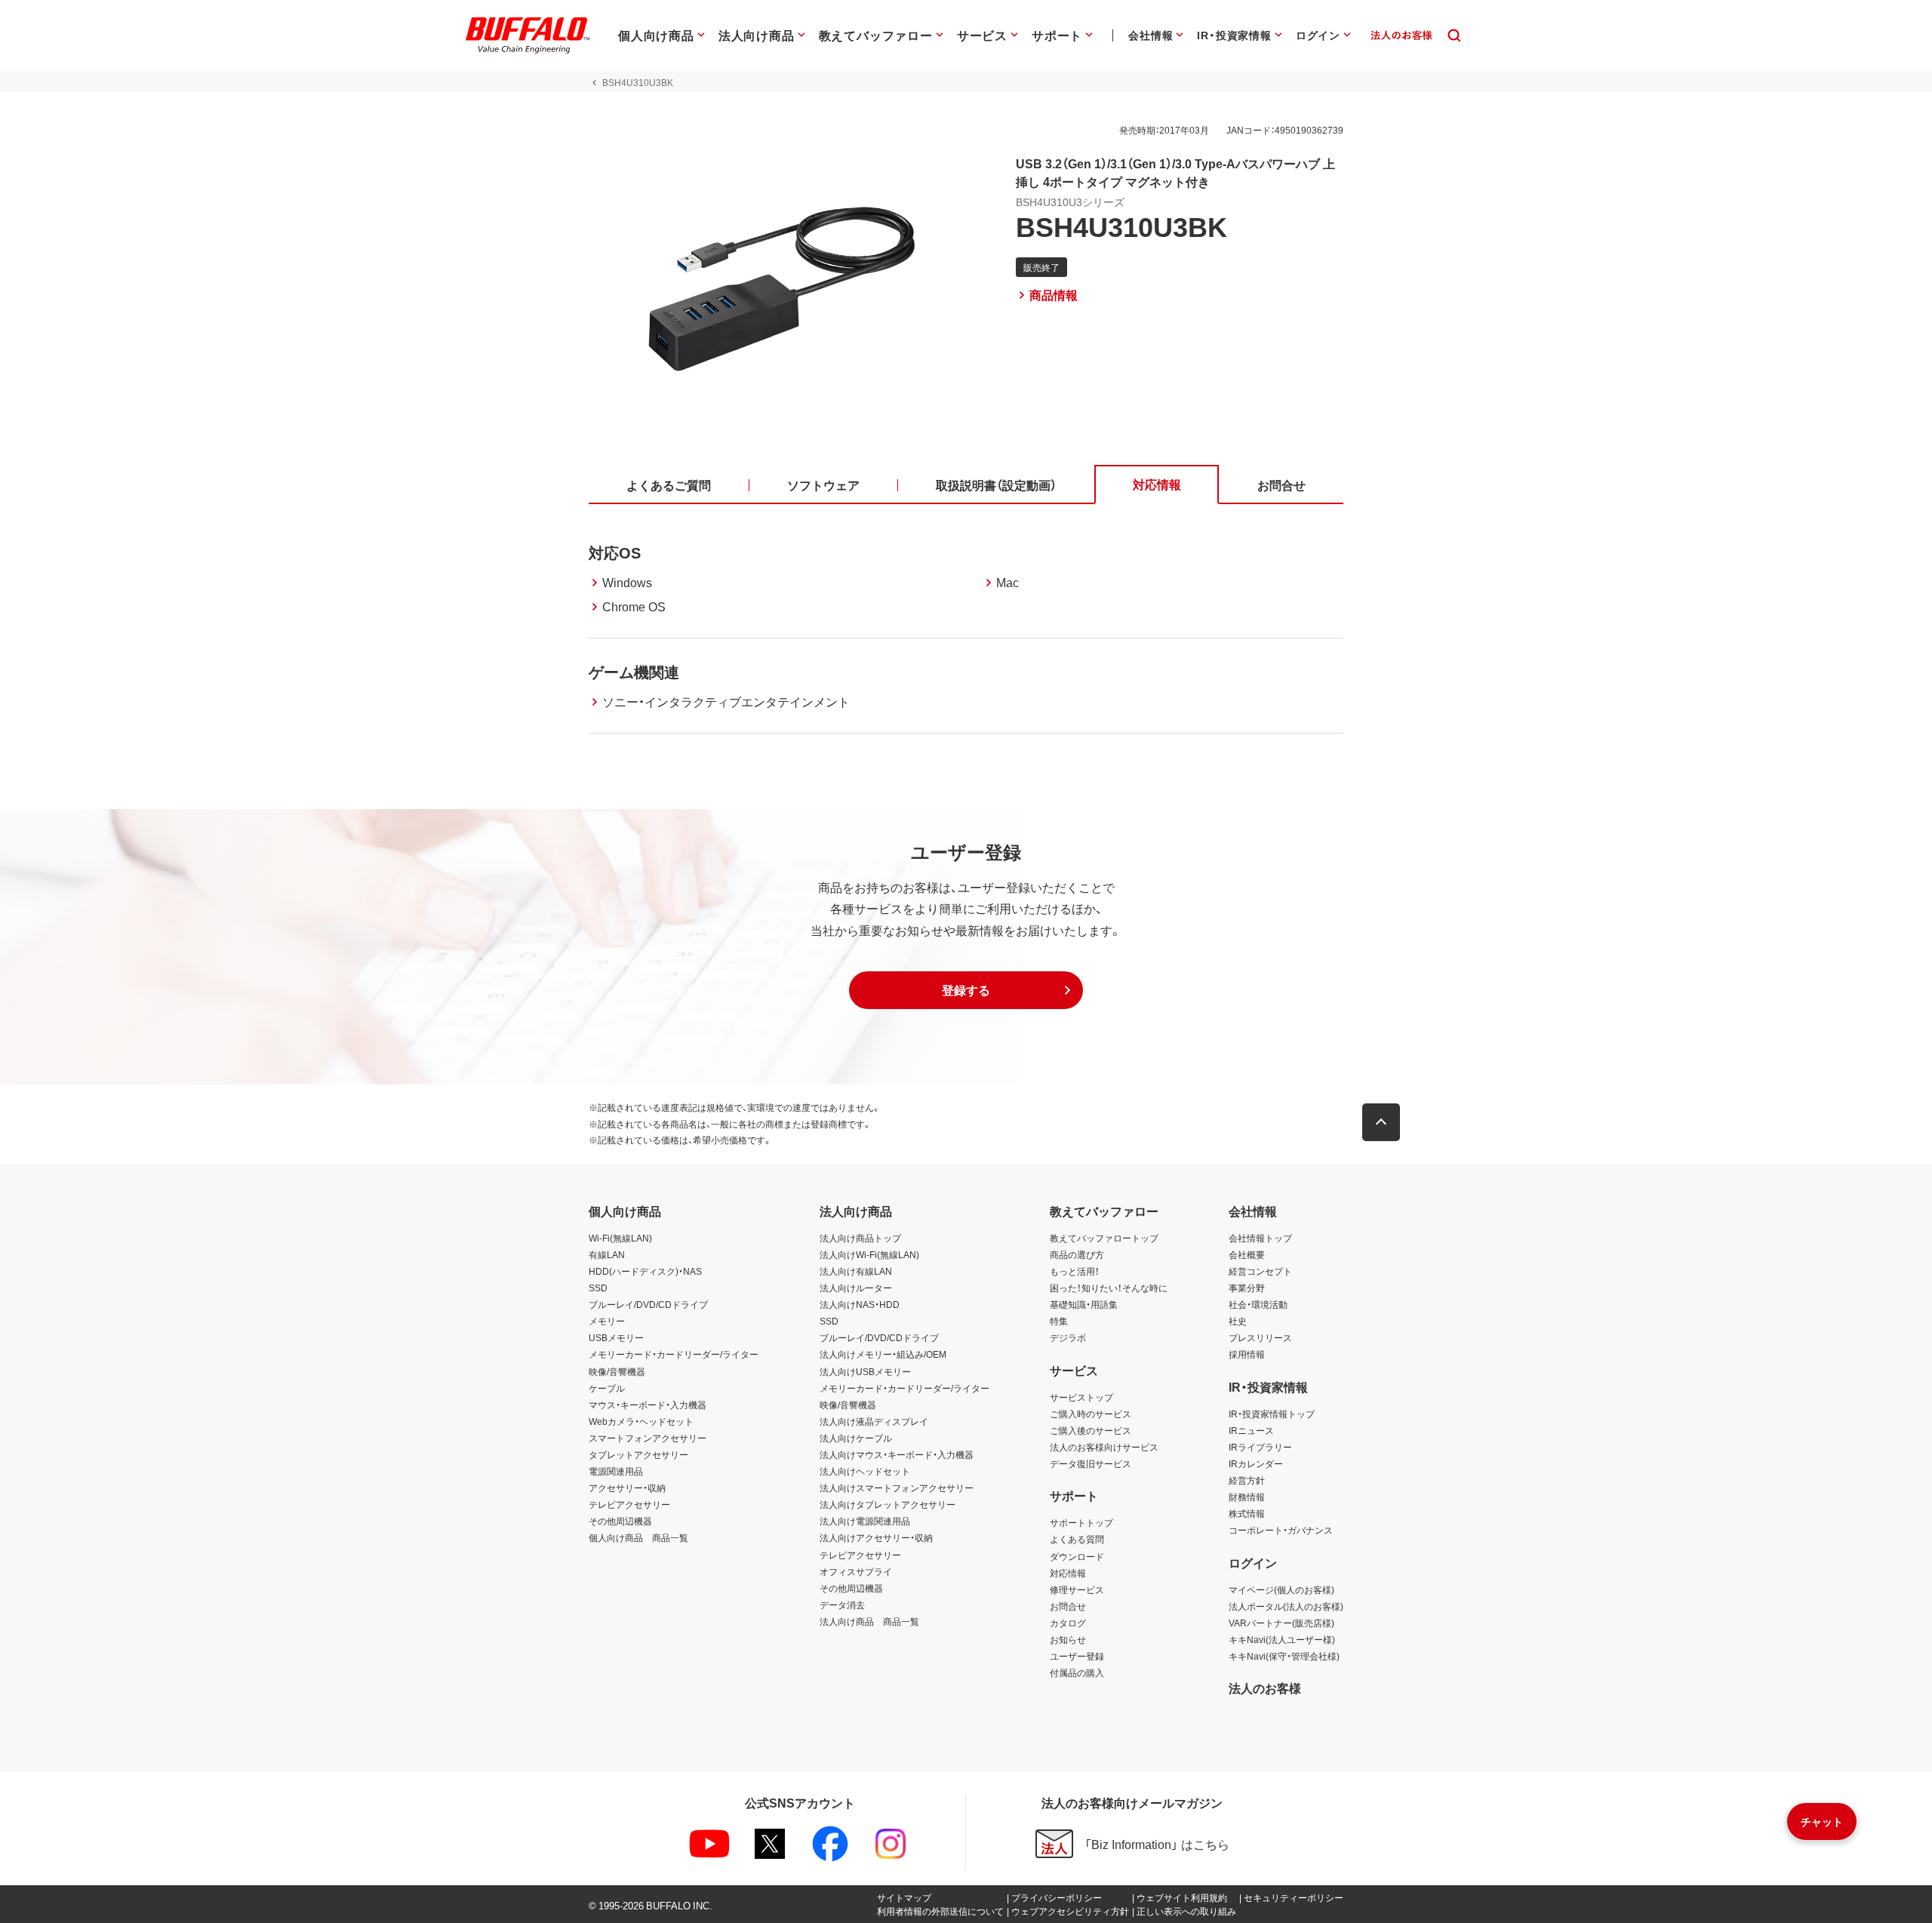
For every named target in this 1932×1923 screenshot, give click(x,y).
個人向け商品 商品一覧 (638, 1537)
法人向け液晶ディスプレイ (874, 1421)
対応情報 (1068, 1573)
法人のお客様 (1265, 1688)
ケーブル (607, 1388)
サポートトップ (1081, 1522)
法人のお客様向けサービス (1104, 1447)
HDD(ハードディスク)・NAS (645, 1271)
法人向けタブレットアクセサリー (888, 1504)
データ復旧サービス (1091, 1463)
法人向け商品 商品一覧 (869, 1621)
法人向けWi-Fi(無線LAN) (869, 1254)
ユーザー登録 (1077, 1656)
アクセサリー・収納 (627, 1488)
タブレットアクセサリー (638, 1454)
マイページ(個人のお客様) (1281, 1589)
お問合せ (1068, 1606)
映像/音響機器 (617, 1371)
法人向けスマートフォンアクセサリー (897, 1488)
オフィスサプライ (856, 1571)
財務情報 (1247, 1497)
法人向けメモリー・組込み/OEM (883, 1354)
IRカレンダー (1256, 1463)
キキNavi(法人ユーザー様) (1282, 1639)
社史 (1238, 1321)
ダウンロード (1077, 1556)
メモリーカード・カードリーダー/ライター (674, 1354)
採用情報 (1247, 1354)
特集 (1059, 1321)
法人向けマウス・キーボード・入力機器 (897, 1454)
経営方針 (1247, 1480)
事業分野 (1247, 1288)
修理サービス (1077, 1589)
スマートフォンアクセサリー (648, 1438)
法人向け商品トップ (860, 1238)
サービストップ (1081, 1397)
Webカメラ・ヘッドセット (641, 1421)
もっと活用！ (1075, 1271)
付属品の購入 (1077, 1672)
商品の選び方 (1077, 1254)
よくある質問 (1077, 1539)
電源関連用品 (616, 1471)
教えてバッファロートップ (1104, 1238)
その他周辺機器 (620, 1521)
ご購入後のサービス (1091, 1430)
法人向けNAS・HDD (860, 1304)
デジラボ (1068, 1337)
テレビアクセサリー (629, 1504)
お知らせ (1068, 1639)
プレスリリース (1260, 1337)
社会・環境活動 (1258, 1304)
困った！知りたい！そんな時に (1109, 1288)
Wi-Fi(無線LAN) (620, 1238)
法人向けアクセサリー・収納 (876, 1537)
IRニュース (1251, 1430)
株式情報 (1247, 1513)
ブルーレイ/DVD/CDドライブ (648, 1304)
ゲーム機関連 (634, 671)
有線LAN (607, 1254)
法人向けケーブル (856, 1438)
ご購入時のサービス (1091, 1414)
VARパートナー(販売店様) (1281, 1623)
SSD (598, 1288)
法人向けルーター (856, 1288)
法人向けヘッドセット (865, 1471)
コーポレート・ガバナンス (1281, 1530)
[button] (966, 990)
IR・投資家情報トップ (1272, 1414)
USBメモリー (616, 1337)
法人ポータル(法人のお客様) (1286, 1606)
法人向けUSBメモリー (865, 1371)
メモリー (607, 1321)
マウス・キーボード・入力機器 (648, 1405)
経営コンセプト (1260, 1271)
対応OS (615, 552)
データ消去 (842, 1605)
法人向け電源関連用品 (865, 1521)
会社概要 (1247, 1254)
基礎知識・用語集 (1084, 1304)
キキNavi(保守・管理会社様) (1284, 1656)
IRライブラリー (1260, 1447)
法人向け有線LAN (856, 1271)
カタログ (1068, 1623)
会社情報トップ (1260, 1238)
